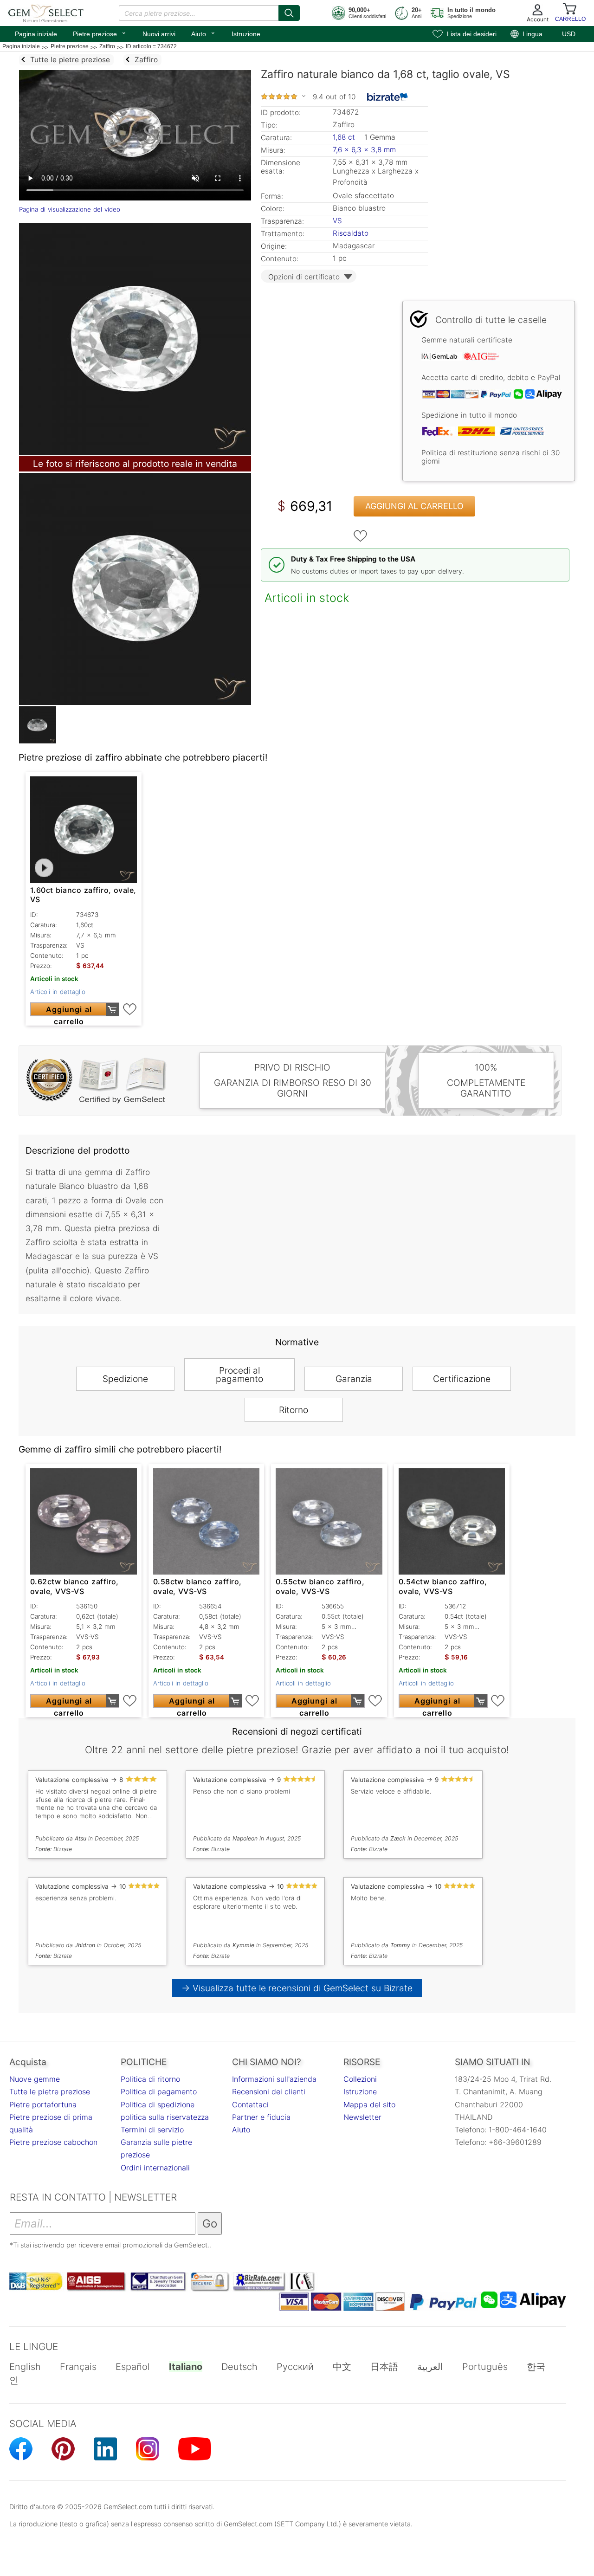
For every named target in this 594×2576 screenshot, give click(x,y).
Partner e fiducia (261, 2117)
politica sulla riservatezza (165, 2117)
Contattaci (250, 2105)
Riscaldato (351, 233)
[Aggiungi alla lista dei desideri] (361, 536)
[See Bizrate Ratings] (388, 97)
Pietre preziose (100, 33)
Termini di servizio (152, 2130)
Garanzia (354, 1379)
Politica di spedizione (158, 2105)
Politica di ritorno (150, 2079)
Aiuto (203, 33)
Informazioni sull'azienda (274, 2079)
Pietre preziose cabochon (53, 2142)
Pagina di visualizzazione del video (70, 209)
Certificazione (462, 1379)
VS (337, 221)
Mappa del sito (369, 2105)
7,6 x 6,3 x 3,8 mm (364, 150)
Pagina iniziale (36, 34)
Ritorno (294, 1410)
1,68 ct (345, 137)
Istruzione (246, 34)
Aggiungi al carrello (414, 506)
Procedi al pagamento (239, 1375)
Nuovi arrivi (159, 34)
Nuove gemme (35, 2079)
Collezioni (360, 2079)
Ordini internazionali (155, 2168)
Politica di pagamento (159, 2092)
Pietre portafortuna (43, 2105)
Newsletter (362, 2117)
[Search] (289, 13)
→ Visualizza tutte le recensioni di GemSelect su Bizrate (297, 1988)
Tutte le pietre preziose (50, 2092)
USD (569, 34)
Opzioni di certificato (304, 277)
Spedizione (125, 1379)
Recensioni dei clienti (269, 2092)
